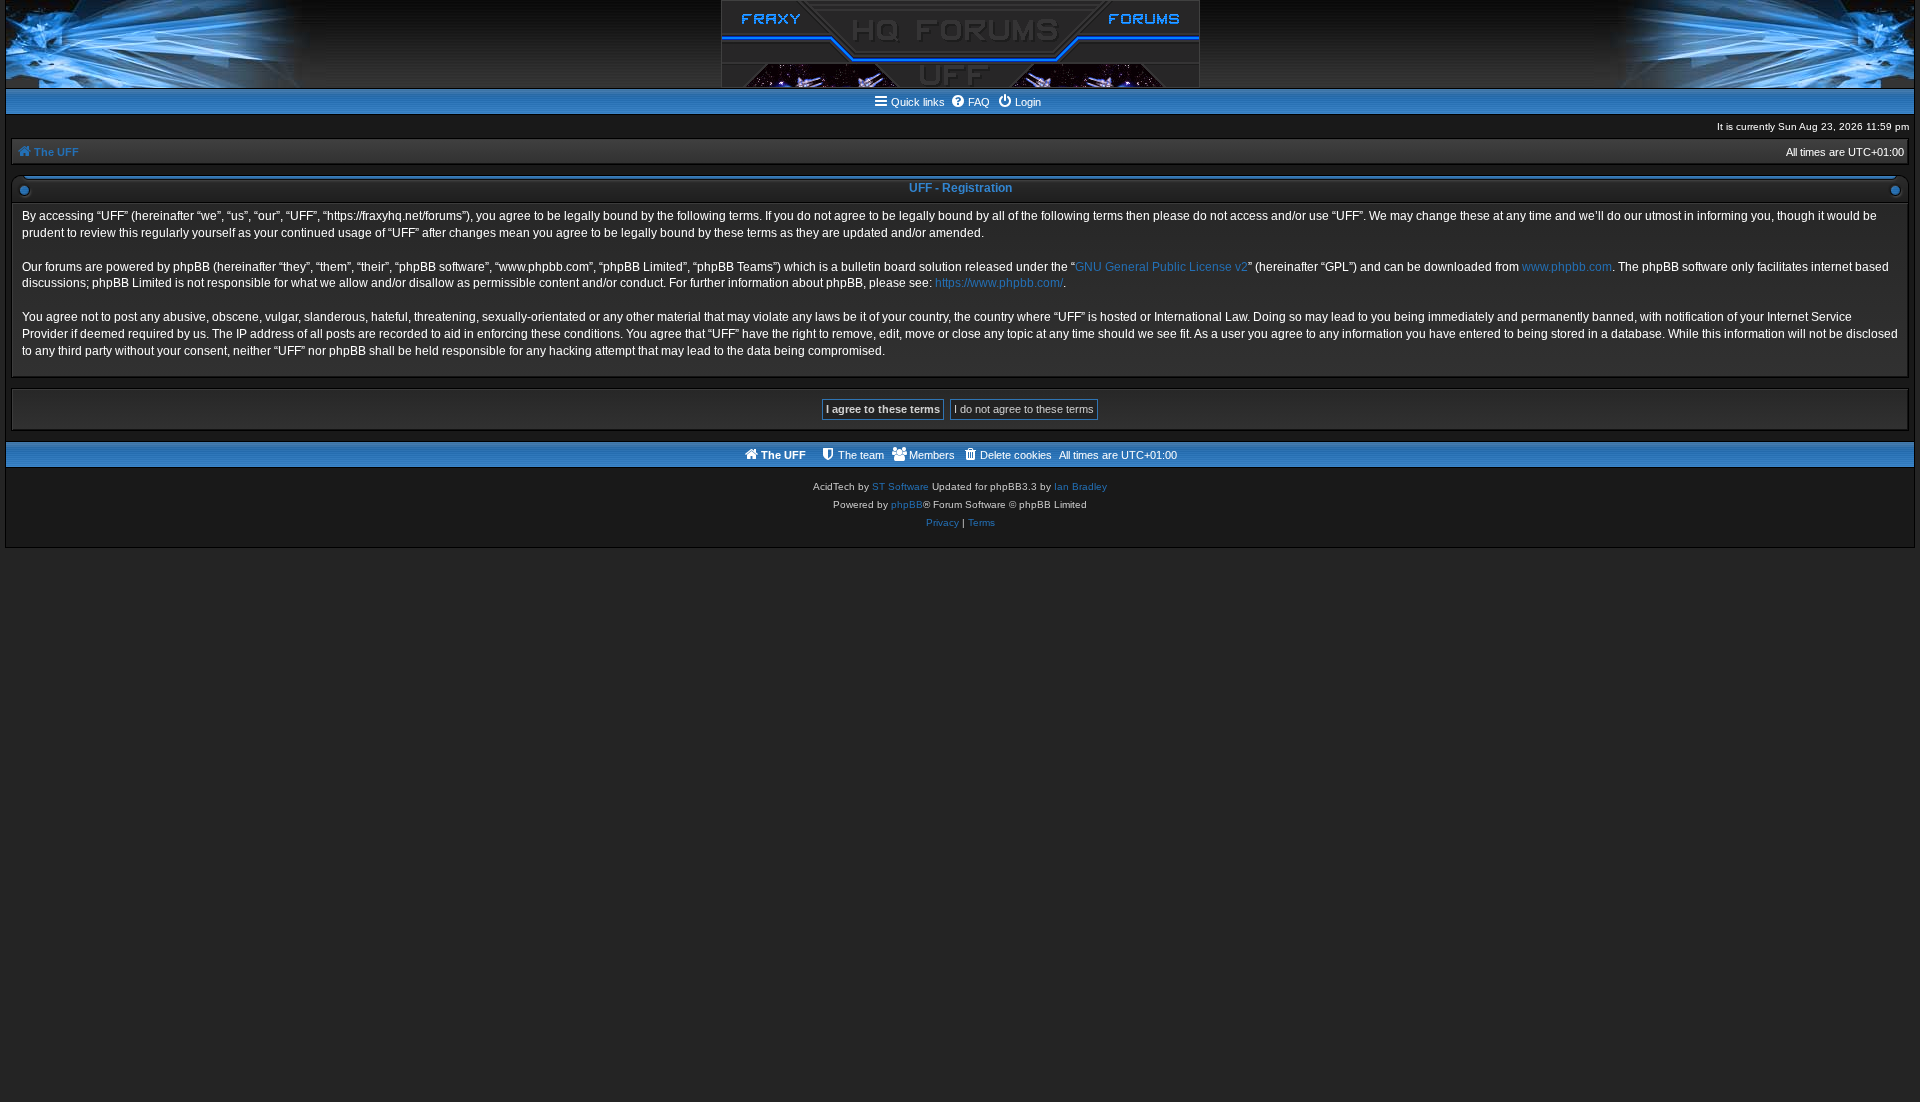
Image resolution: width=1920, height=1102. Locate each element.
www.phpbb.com (1567, 267)
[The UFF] (960, 44)
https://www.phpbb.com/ (999, 283)
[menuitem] (970, 102)
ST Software (900, 486)
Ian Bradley (1080, 486)
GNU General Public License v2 (1161, 267)
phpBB (907, 504)
